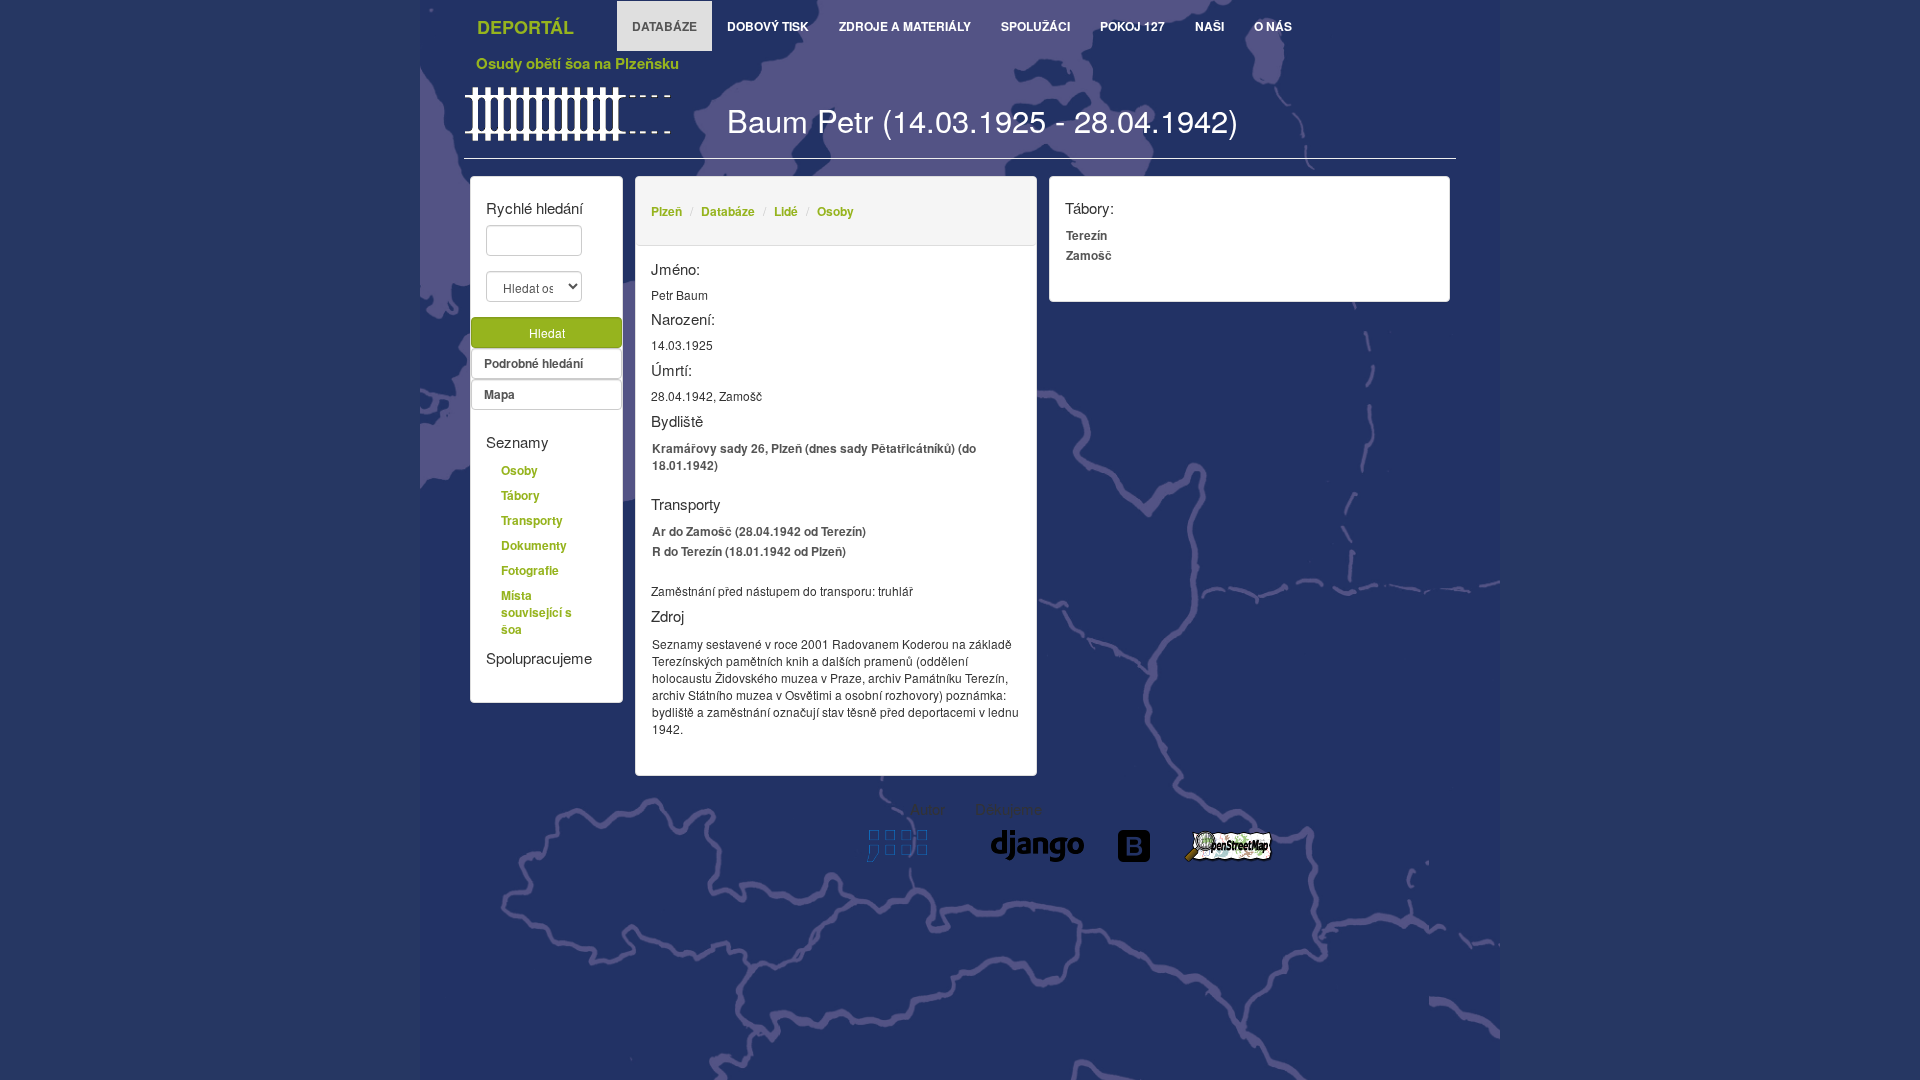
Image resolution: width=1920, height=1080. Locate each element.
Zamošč (1089, 255)
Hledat (547, 332)
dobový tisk (768, 26)
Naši (1209, 26)
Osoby (835, 211)
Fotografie (530, 570)
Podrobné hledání (533, 363)
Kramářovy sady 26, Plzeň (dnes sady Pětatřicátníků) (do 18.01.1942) (814, 456)
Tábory (520, 495)
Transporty (532, 520)
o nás (1273, 26)
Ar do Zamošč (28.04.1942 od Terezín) (759, 531)
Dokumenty (534, 545)
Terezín (1086, 235)
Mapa (499, 394)
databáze (664, 26)
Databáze (728, 211)
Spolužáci (1035, 26)
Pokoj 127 (1132, 26)
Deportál (525, 27)
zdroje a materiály (905, 26)
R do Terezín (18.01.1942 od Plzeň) (749, 551)
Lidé (786, 211)
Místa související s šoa (536, 612)
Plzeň (666, 211)
